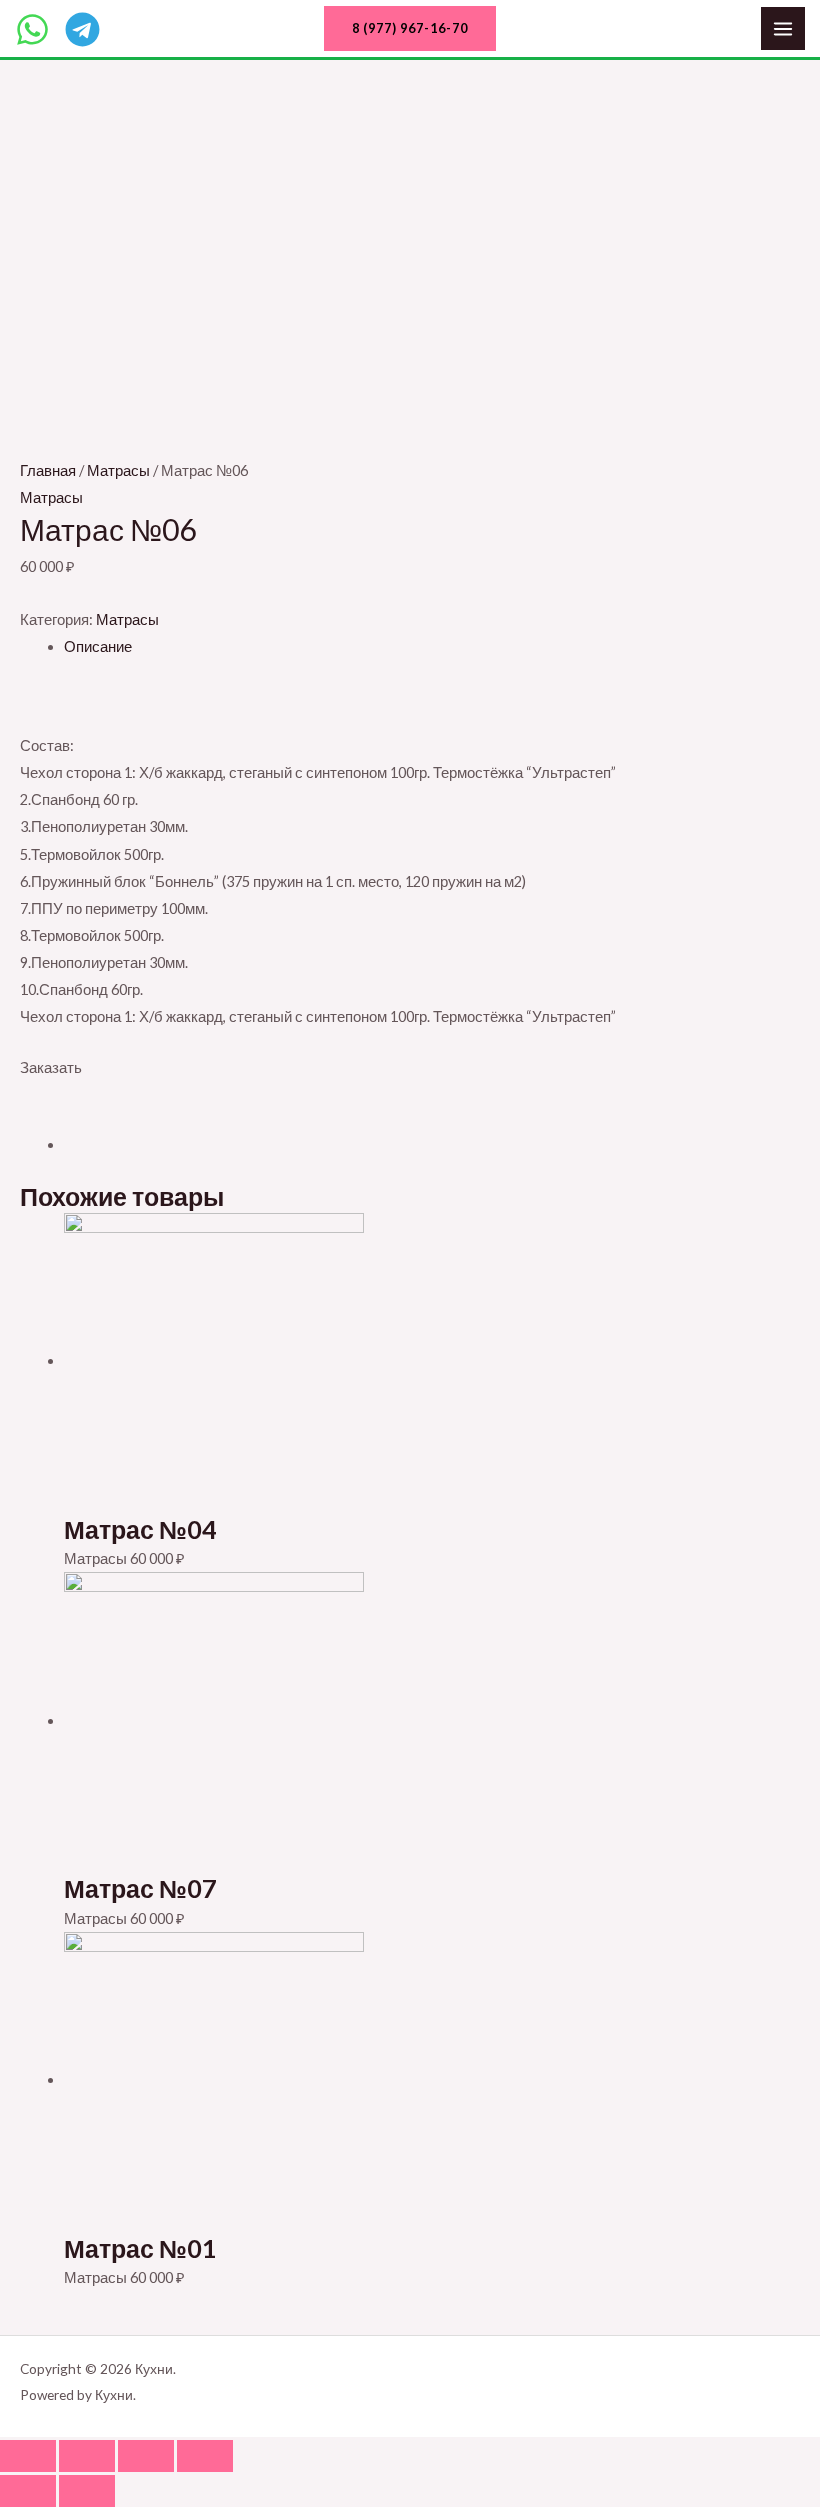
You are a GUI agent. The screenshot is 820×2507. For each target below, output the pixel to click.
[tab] (432, 646)
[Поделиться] (87, 2456)
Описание (98, 646)
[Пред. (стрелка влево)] (28, 2491)
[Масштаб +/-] (205, 2456)
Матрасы (118, 470)
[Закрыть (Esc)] (28, 2456)
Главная (48, 470)
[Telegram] (82, 29)
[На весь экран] (146, 2456)
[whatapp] (32, 29)
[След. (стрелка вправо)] (87, 2491)
